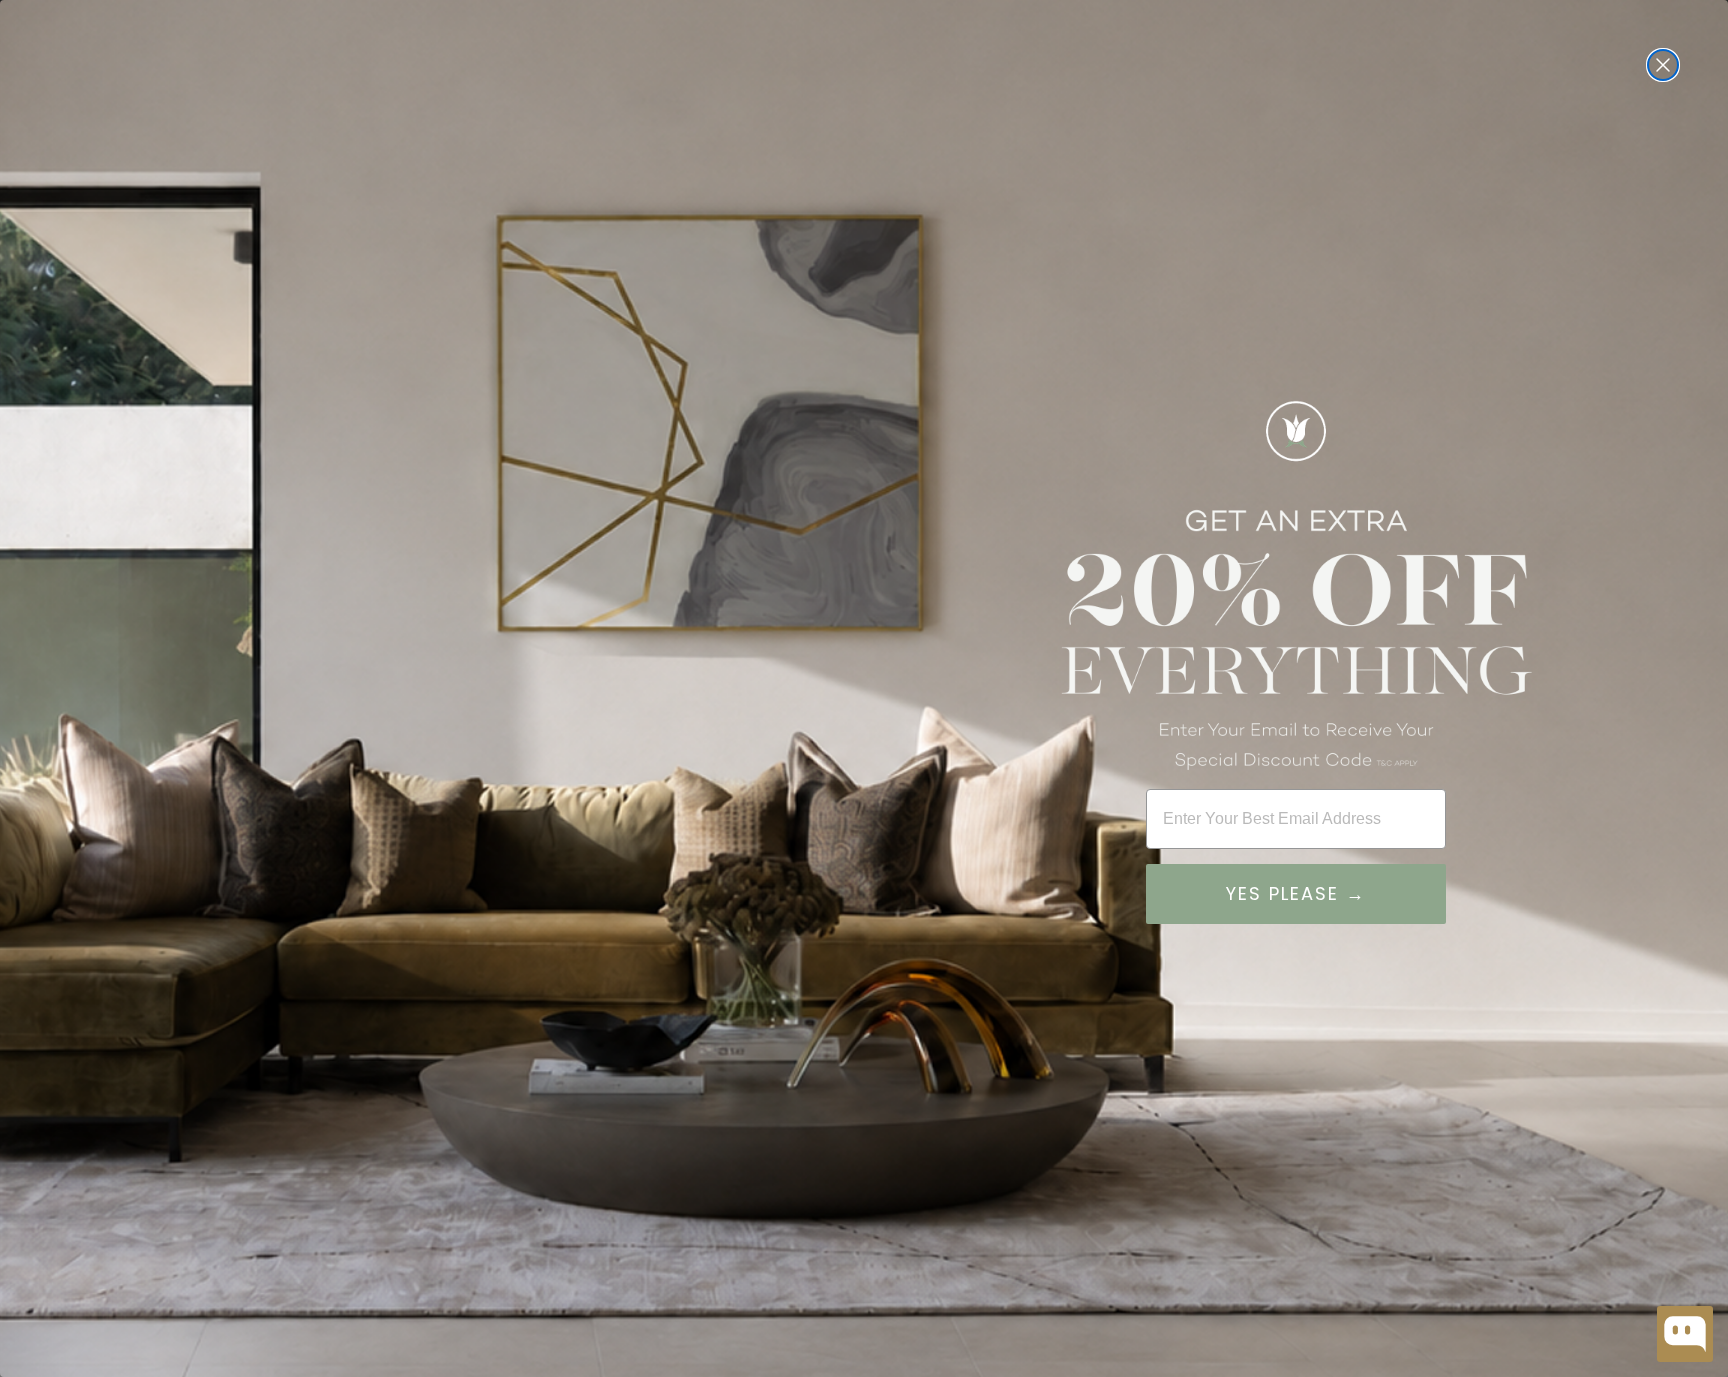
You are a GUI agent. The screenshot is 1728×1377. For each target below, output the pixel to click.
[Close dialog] (1663, 65)
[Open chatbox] (1685, 1334)
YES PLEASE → (1296, 893)
